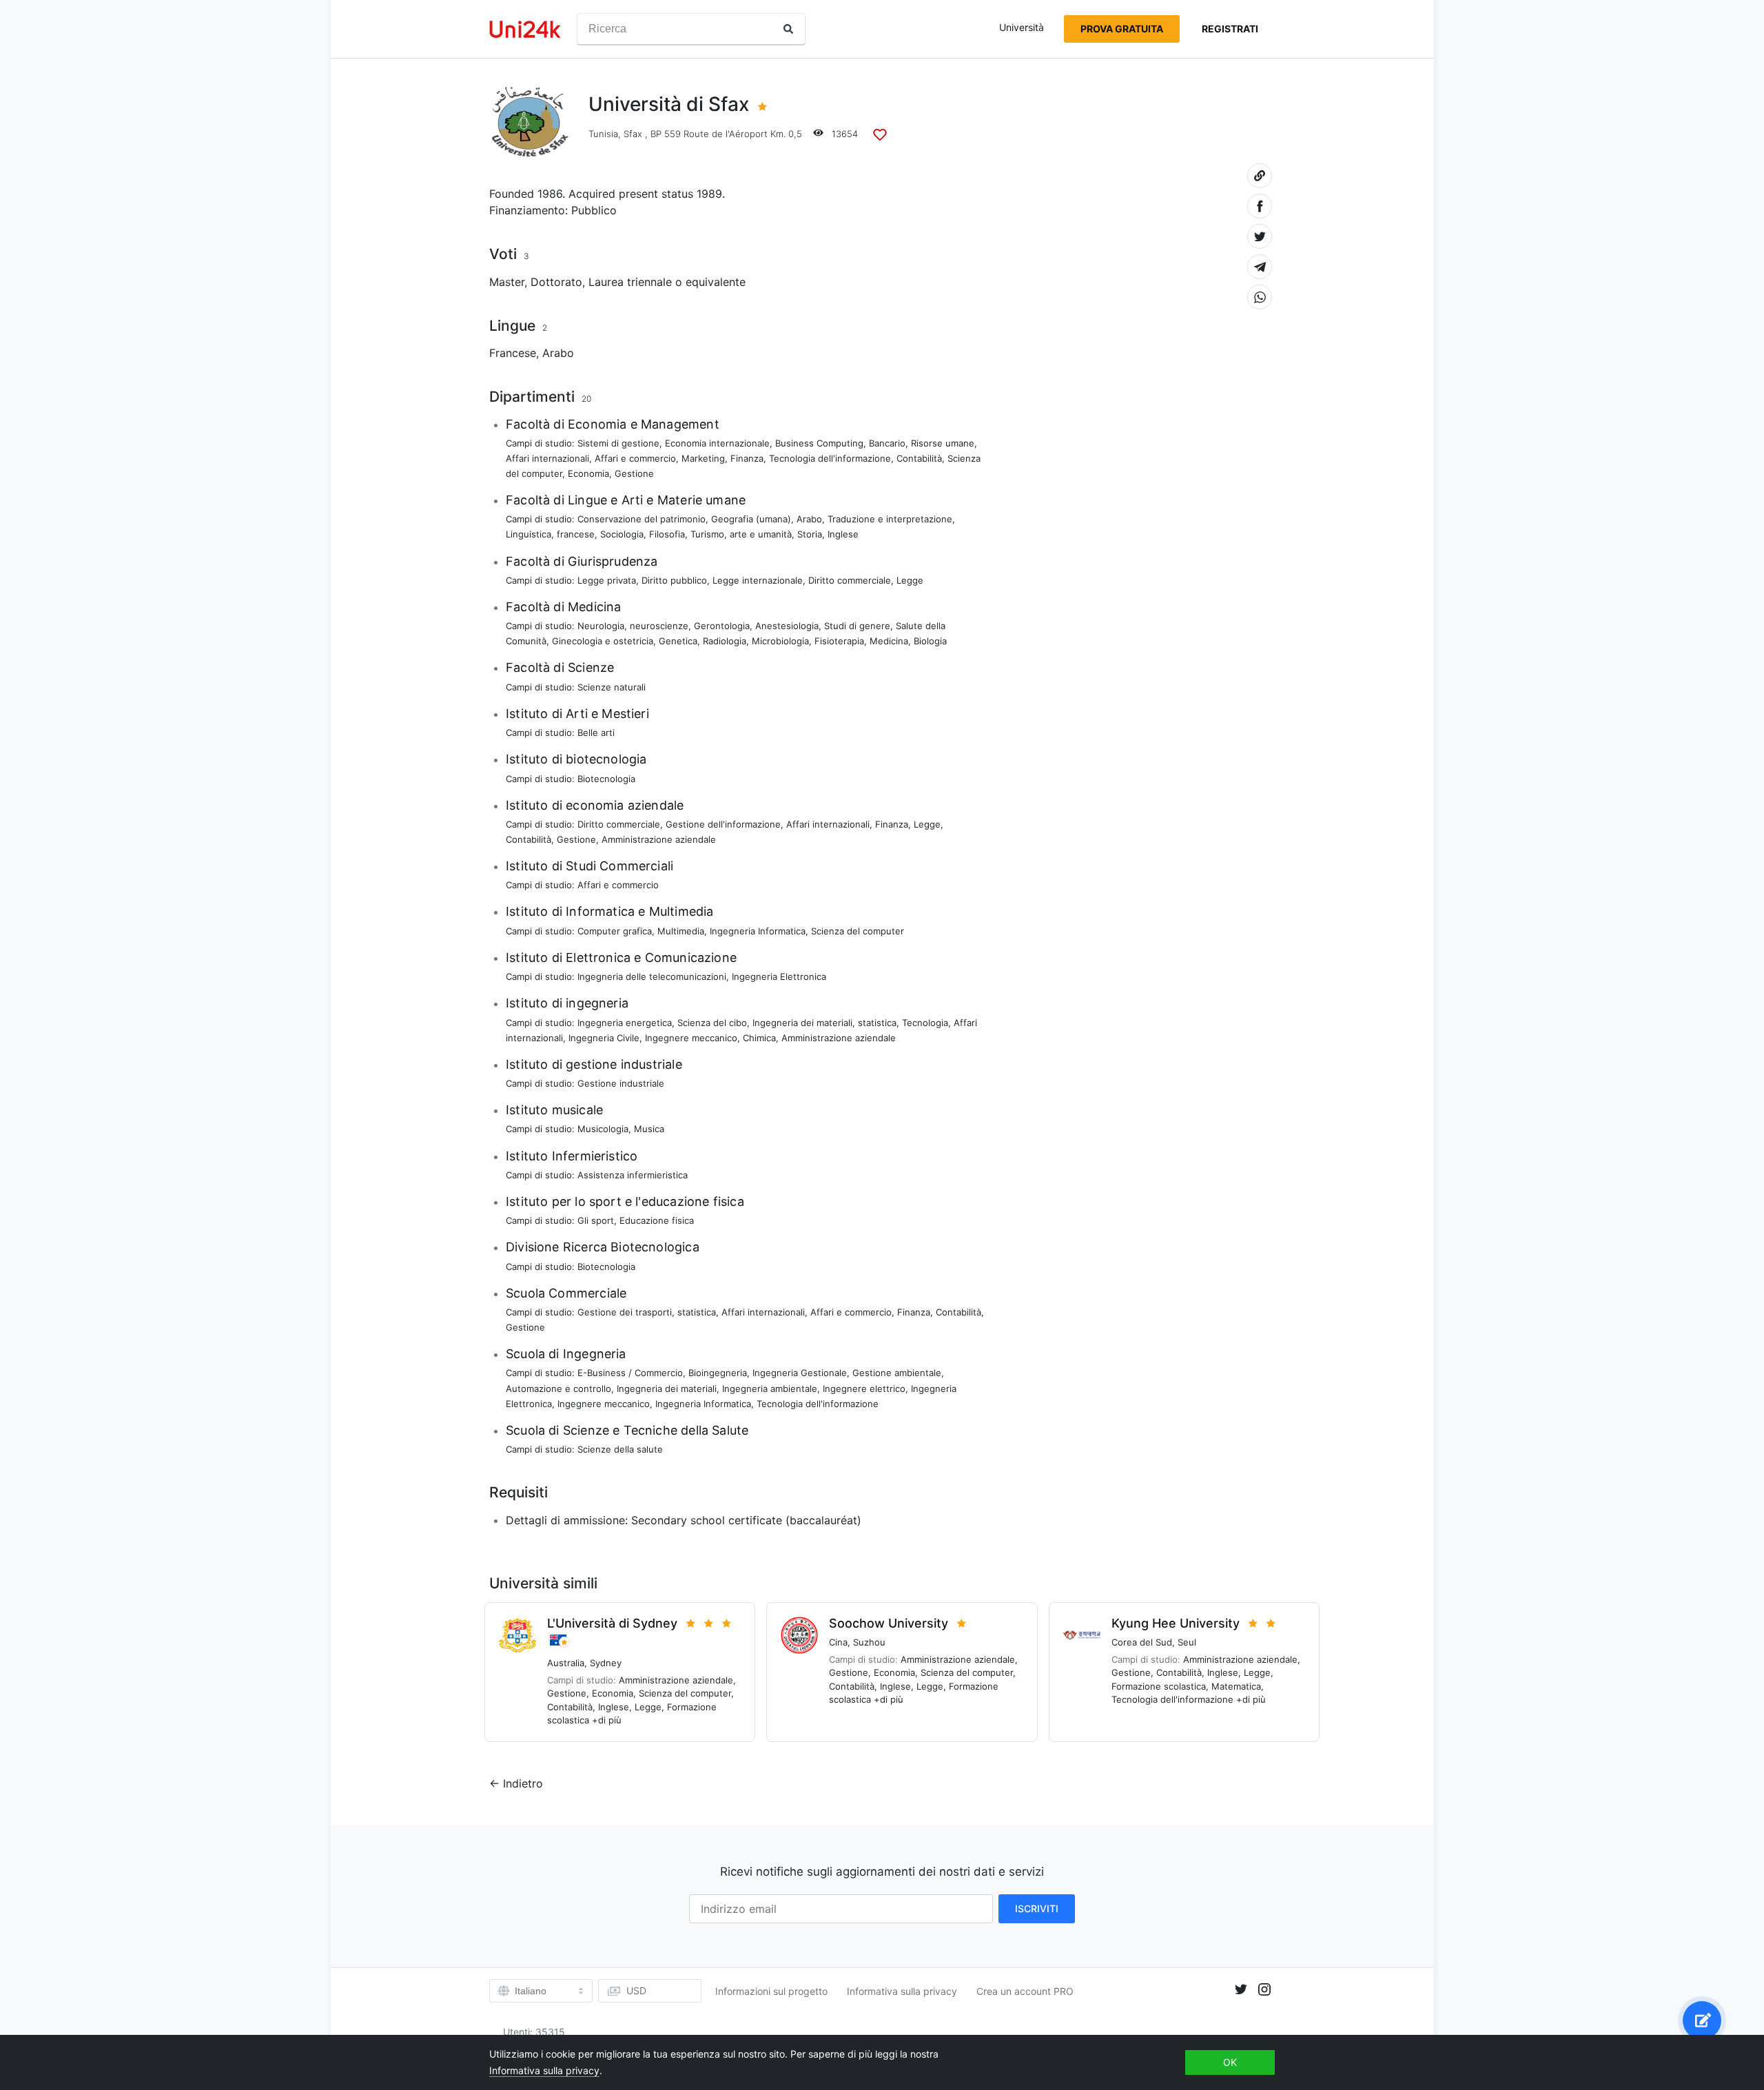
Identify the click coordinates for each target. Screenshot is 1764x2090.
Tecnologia (925, 1023)
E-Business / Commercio (630, 1373)
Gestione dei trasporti (625, 1312)
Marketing (703, 458)
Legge (910, 580)
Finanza (747, 458)
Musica (649, 1129)
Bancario (887, 443)
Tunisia (603, 134)
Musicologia (603, 1129)
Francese (513, 353)
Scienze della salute (620, 1449)
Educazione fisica (657, 1220)
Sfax (633, 134)
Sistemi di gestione (618, 443)
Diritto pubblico (674, 580)
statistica (877, 1023)
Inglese (843, 534)
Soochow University (889, 1623)
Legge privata (607, 580)
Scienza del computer (858, 931)
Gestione (634, 473)
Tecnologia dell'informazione (830, 458)
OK (1230, 2062)
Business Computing (819, 443)
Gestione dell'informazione (723, 824)
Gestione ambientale (897, 1373)
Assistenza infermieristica (633, 1175)
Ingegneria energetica (625, 1023)
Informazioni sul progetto (771, 1991)
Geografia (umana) (751, 519)
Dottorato (556, 282)
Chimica (759, 1038)
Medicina (889, 641)
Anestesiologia (787, 626)
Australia (566, 1663)
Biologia (930, 641)
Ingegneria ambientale (770, 1389)
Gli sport (596, 1220)
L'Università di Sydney (612, 1623)
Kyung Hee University (1176, 1623)
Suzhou (869, 1642)
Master (507, 282)
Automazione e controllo (558, 1389)
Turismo (707, 534)
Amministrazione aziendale (659, 839)
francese (576, 534)
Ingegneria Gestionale (800, 1373)
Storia (810, 534)
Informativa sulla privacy (902, 1991)
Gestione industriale (621, 1083)
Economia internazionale (717, 443)
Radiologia (725, 641)
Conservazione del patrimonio (642, 519)
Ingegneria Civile (604, 1038)
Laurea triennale (630, 282)
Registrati (1230, 29)
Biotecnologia (606, 779)
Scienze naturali (612, 687)
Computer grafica (615, 931)
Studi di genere (857, 626)
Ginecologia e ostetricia (603, 641)
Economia (588, 473)
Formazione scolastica (1159, 1686)
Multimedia (681, 931)
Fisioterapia (839, 641)
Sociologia (622, 534)
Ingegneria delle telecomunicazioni (652, 976)
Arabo (558, 353)
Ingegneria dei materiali (802, 1023)
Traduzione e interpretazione (890, 519)
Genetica (678, 641)
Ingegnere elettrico (864, 1389)
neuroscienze (659, 626)
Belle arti (596, 732)
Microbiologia (780, 641)
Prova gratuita (1122, 29)
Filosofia (667, 534)
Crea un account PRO (1025, 1991)
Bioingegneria (718, 1373)
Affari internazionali (547, 458)
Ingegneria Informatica (758, 931)
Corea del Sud (1142, 1642)
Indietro (523, 1783)
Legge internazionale (758, 580)
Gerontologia (722, 626)
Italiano (531, 1991)
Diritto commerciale (850, 580)
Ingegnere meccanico (691, 1038)
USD (636, 1990)
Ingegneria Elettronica (779, 976)
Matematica (1236, 1686)
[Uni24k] (525, 29)
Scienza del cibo (712, 1023)
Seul (1187, 1642)
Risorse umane (943, 443)
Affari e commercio (635, 458)
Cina (838, 1642)
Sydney (606, 1663)
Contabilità (919, 458)
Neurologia (601, 626)
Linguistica (529, 534)
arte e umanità (761, 534)
